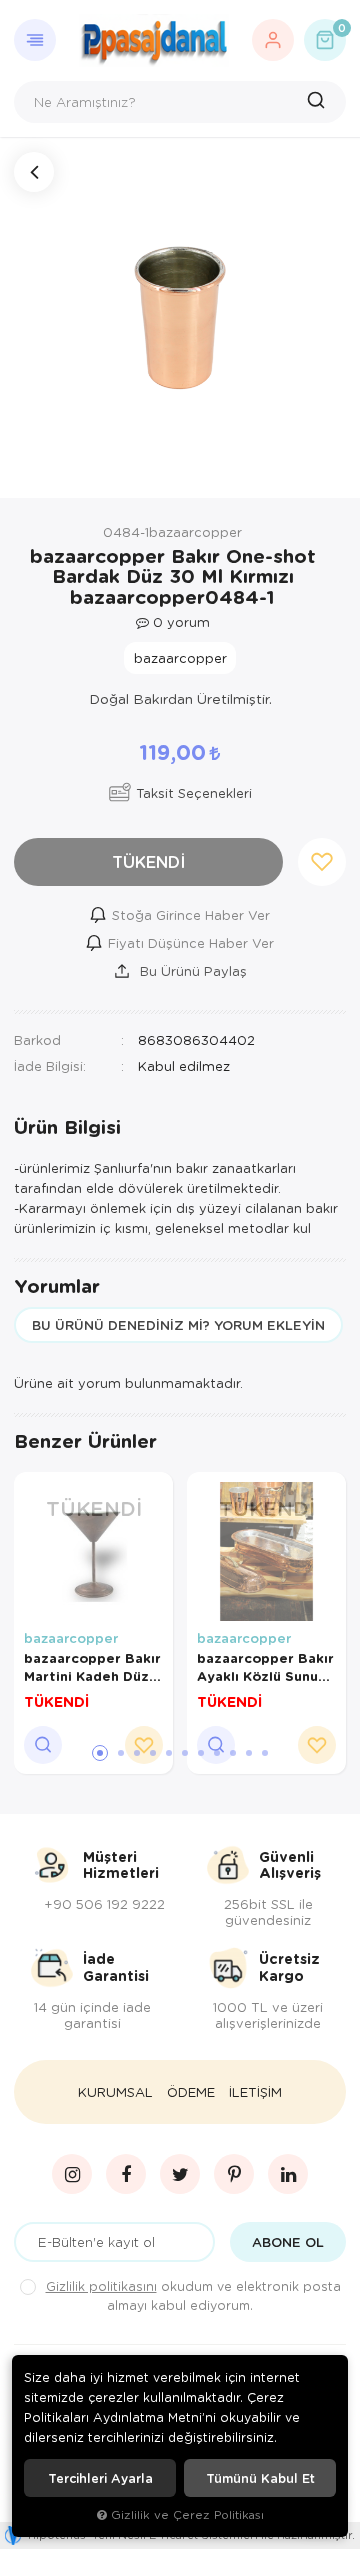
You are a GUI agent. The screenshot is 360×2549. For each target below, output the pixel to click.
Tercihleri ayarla (100, 2478)
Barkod (37, 1039)
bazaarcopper (71, 1638)
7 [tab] (201, 1753)
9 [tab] (233, 1753)
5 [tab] (169, 1753)
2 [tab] (121, 1753)
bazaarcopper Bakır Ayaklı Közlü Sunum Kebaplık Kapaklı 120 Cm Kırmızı (265, 1667)
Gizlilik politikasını (101, 2286)
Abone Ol (288, 2242)
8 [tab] (217, 1753)
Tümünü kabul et (260, 2478)
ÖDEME (191, 2092)
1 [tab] (100, 1753)
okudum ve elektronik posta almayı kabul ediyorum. (193, 2295)
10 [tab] (249, 1753)
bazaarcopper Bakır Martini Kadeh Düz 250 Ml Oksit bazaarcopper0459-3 (93, 1667)
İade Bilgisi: (50, 1065)
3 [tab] (137, 1753)
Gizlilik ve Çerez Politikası (187, 2514)
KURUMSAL (115, 2092)
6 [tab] (185, 1753)
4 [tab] (153, 1753)
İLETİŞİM (255, 2092)
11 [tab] (265, 1753)
